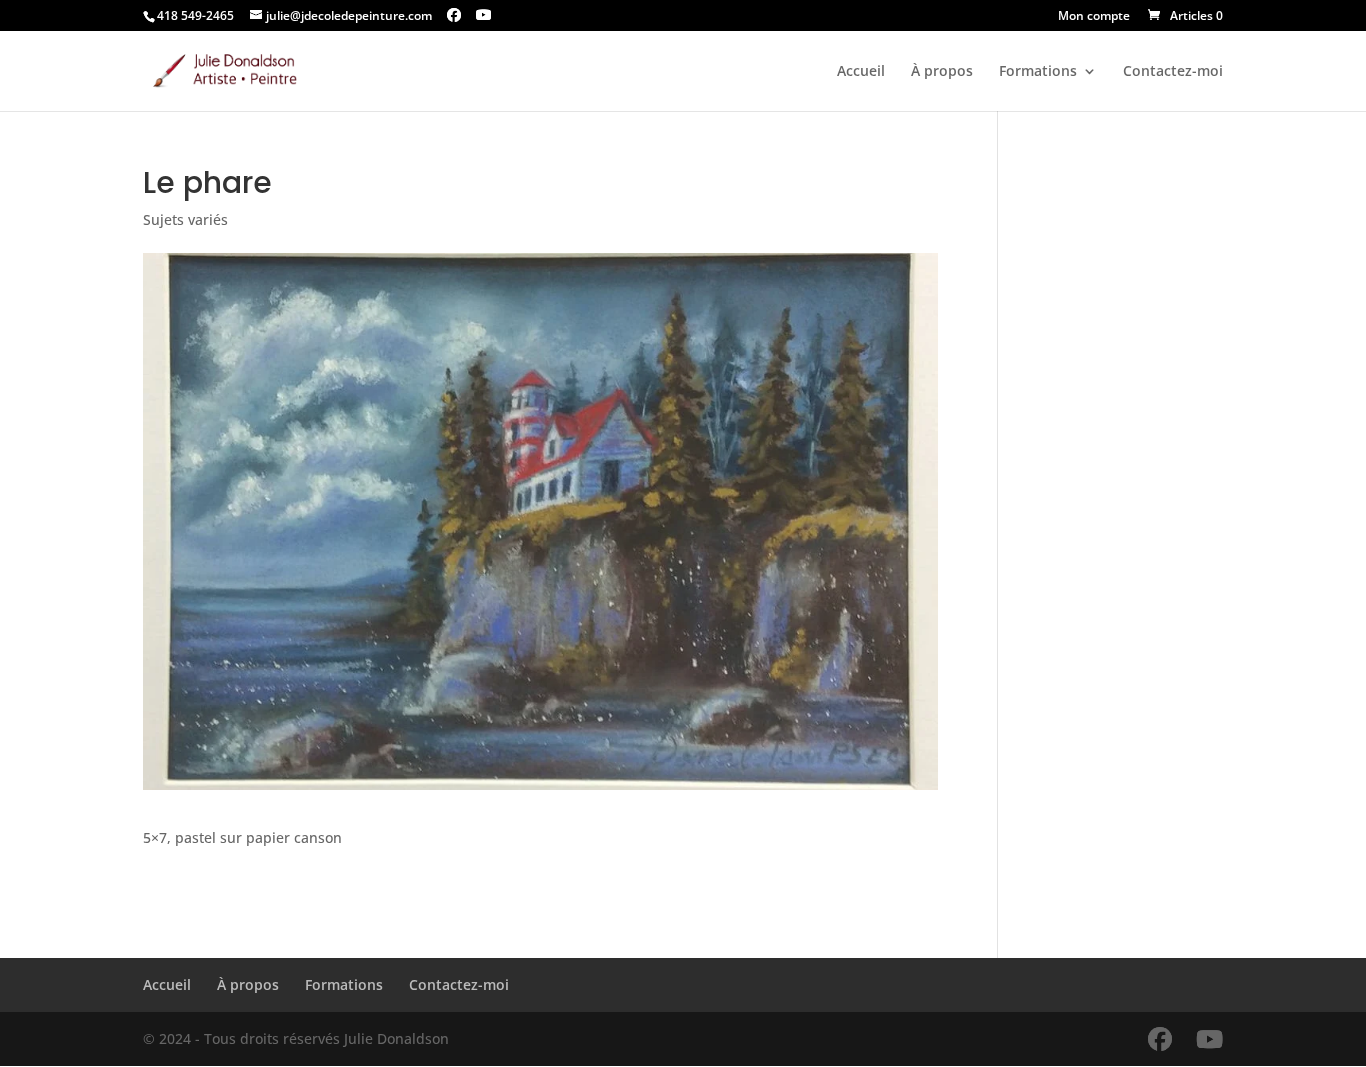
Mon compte (1094, 17)
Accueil (861, 72)
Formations (1038, 72)
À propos (942, 72)
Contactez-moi (1173, 72)
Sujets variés (185, 219)
